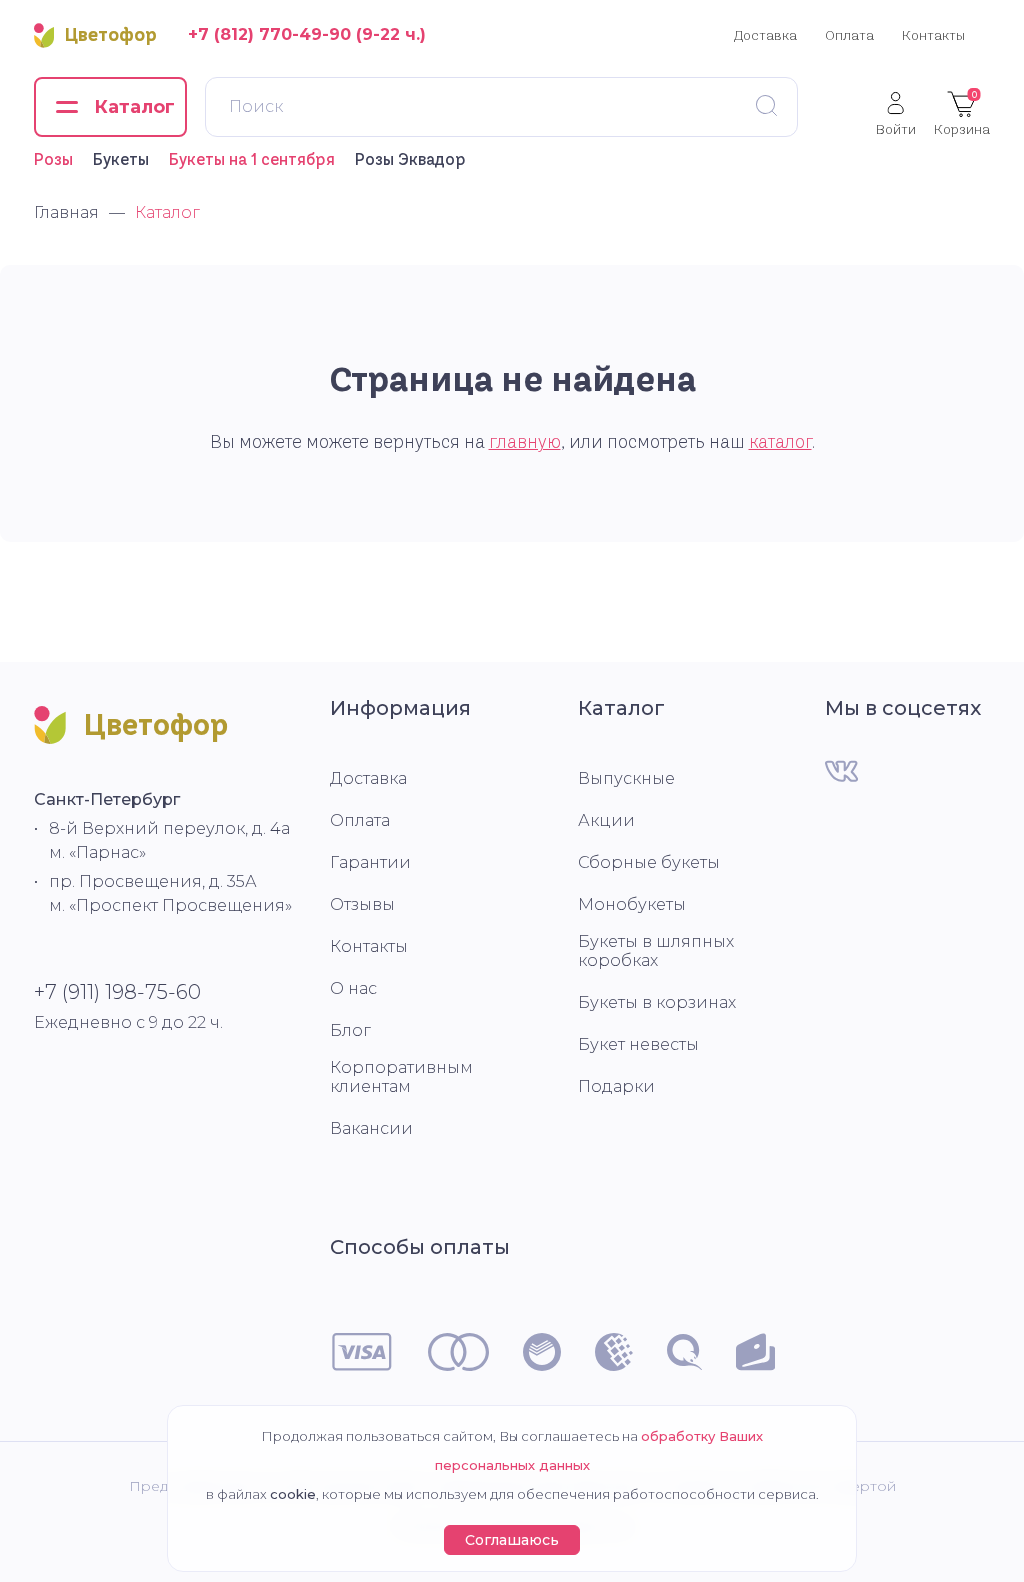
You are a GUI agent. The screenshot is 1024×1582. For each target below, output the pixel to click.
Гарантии (370, 862)
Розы (53, 159)
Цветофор (111, 35)
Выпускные (626, 778)
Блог (350, 1030)
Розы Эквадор (410, 159)
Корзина (962, 113)
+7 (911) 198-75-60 (117, 992)
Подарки (616, 1086)
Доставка (765, 35)
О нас (353, 988)
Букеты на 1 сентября (252, 159)
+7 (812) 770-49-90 (269, 34)
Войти (896, 128)
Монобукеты (632, 904)
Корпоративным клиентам (401, 1077)
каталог (780, 442)
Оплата (849, 35)
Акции (606, 820)
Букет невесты (638, 1044)
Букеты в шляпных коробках (656, 951)
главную (525, 442)
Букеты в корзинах (657, 1002)
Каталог (621, 708)
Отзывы (362, 904)
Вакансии (371, 1128)
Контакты (933, 35)
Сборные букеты (649, 862)
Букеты (121, 159)
